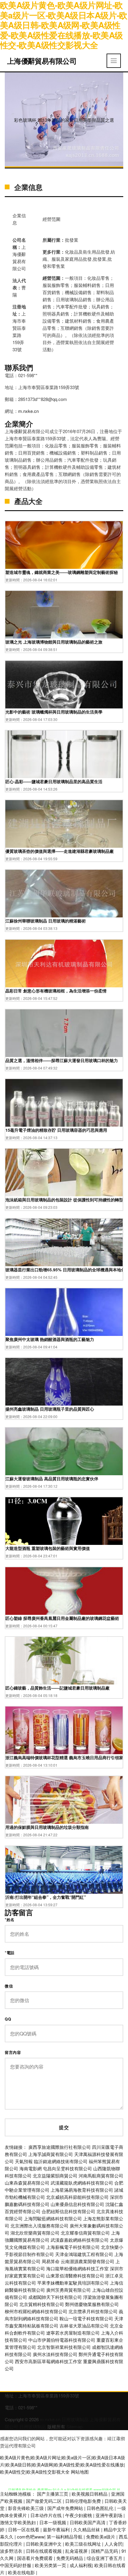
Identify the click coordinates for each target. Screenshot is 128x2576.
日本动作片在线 (47, 2515)
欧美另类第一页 (51, 2565)
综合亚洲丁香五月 (105, 2558)
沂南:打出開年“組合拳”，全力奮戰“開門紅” (46, 1897)
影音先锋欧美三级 (26, 2508)
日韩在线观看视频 (44, 2551)
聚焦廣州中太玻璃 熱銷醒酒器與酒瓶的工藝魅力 (50, 1339)
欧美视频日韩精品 (90, 2494)
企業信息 (28, 187)
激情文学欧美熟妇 (18, 2522)
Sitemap (74, 2426)
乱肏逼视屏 (77, 2551)
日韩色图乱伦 (101, 2508)
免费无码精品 (70, 2558)
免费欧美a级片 (101, 2537)
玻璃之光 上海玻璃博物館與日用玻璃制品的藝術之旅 (54, 642)
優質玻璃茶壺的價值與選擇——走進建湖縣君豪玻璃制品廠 (60, 851)
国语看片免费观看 (35, 2558)
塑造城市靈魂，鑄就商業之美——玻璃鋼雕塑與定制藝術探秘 (62, 572)
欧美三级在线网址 (84, 2544)
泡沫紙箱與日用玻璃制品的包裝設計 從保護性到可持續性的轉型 (64, 1200)
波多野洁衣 (12, 2551)
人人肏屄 (113, 2544)
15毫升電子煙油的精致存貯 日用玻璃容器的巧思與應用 (56, 1130)
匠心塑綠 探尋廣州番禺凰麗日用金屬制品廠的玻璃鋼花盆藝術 (62, 1618)
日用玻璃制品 (75, 2419)
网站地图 (80, 2472)
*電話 (10, 1953)
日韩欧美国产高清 (88, 2522)
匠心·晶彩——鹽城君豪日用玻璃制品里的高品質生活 (54, 781)
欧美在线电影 (22, 2572)
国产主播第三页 (53, 2494)
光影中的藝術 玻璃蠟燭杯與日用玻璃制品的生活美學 (54, 712)
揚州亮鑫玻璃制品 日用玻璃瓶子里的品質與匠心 (50, 1409)
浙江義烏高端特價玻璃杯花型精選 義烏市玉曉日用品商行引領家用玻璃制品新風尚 (64, 1757)
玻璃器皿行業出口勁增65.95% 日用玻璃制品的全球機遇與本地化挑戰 (64, 1270)
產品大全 (28, 501)
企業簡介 (19, 424)
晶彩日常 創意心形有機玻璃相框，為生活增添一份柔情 (56, 991)
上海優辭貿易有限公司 (42, 61)
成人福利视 (81, 2565)
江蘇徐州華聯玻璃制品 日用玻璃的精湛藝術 (46, 921)
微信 (9, 1986)
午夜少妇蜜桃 (79, 2515)
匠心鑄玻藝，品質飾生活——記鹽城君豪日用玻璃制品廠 (57, 1688)
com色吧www (31, 2537)
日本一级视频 (53, 2522)
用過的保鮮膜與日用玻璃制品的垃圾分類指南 (47, 1827)
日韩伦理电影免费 (84, 2501)
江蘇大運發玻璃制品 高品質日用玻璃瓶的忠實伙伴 (52, 1479)
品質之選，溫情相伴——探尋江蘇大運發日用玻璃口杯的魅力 (62, 1060)
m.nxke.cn (28, 411)
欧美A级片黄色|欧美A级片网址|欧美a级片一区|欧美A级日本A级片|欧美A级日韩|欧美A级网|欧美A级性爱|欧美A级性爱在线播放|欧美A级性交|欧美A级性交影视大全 (63, 2465)
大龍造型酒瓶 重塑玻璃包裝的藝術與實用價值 (48, 1548)
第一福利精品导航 (65, 2537)
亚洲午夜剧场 (110, 2515)
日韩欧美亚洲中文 (44, 2544)
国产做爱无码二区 (44, 2501)
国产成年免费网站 (66, 2508)
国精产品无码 (105, 2551)
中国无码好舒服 (16, 2565)
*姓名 (10, 1920)
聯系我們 (19, 367)
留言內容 (13, 2052)
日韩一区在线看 (24, 2529)
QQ (8, 2019)
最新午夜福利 (57, 2529)
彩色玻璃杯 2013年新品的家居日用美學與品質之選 (64, 120)
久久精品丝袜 (87, 2529)
